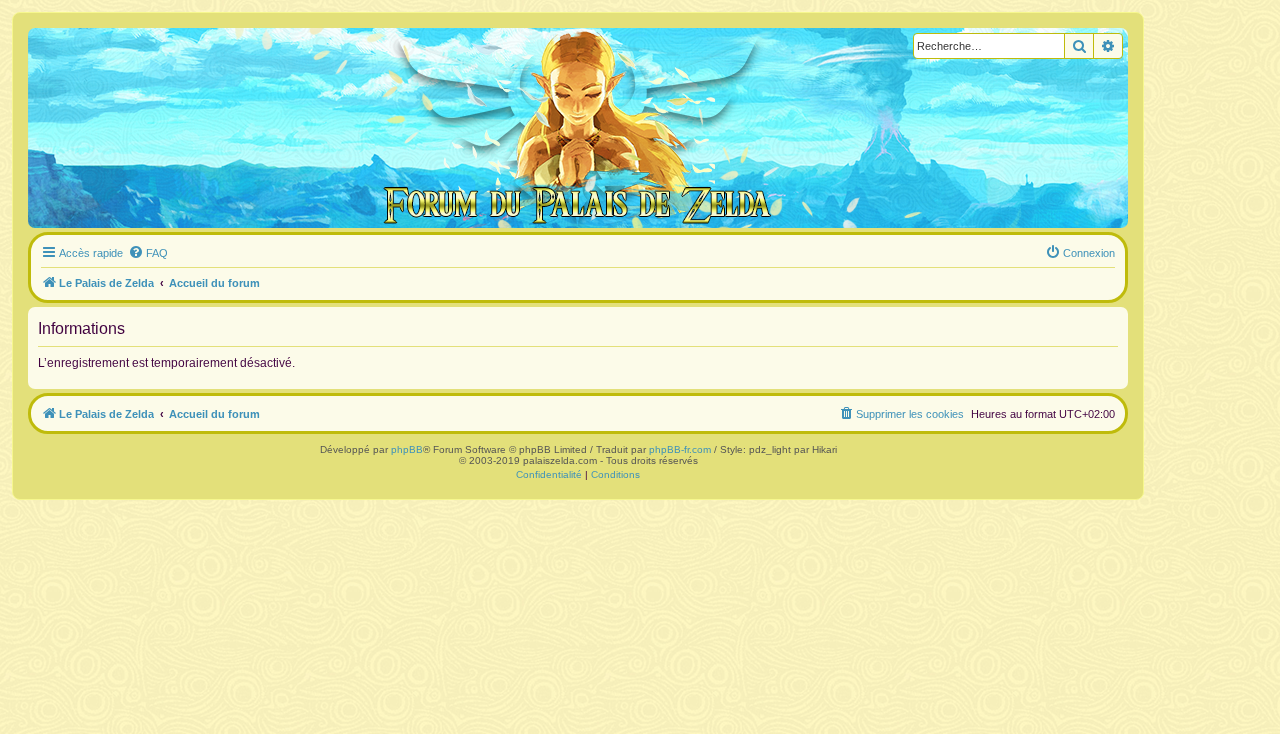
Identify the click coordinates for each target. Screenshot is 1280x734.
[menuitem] (148, 253)
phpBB (407, 449)
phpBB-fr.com (680, 449)
